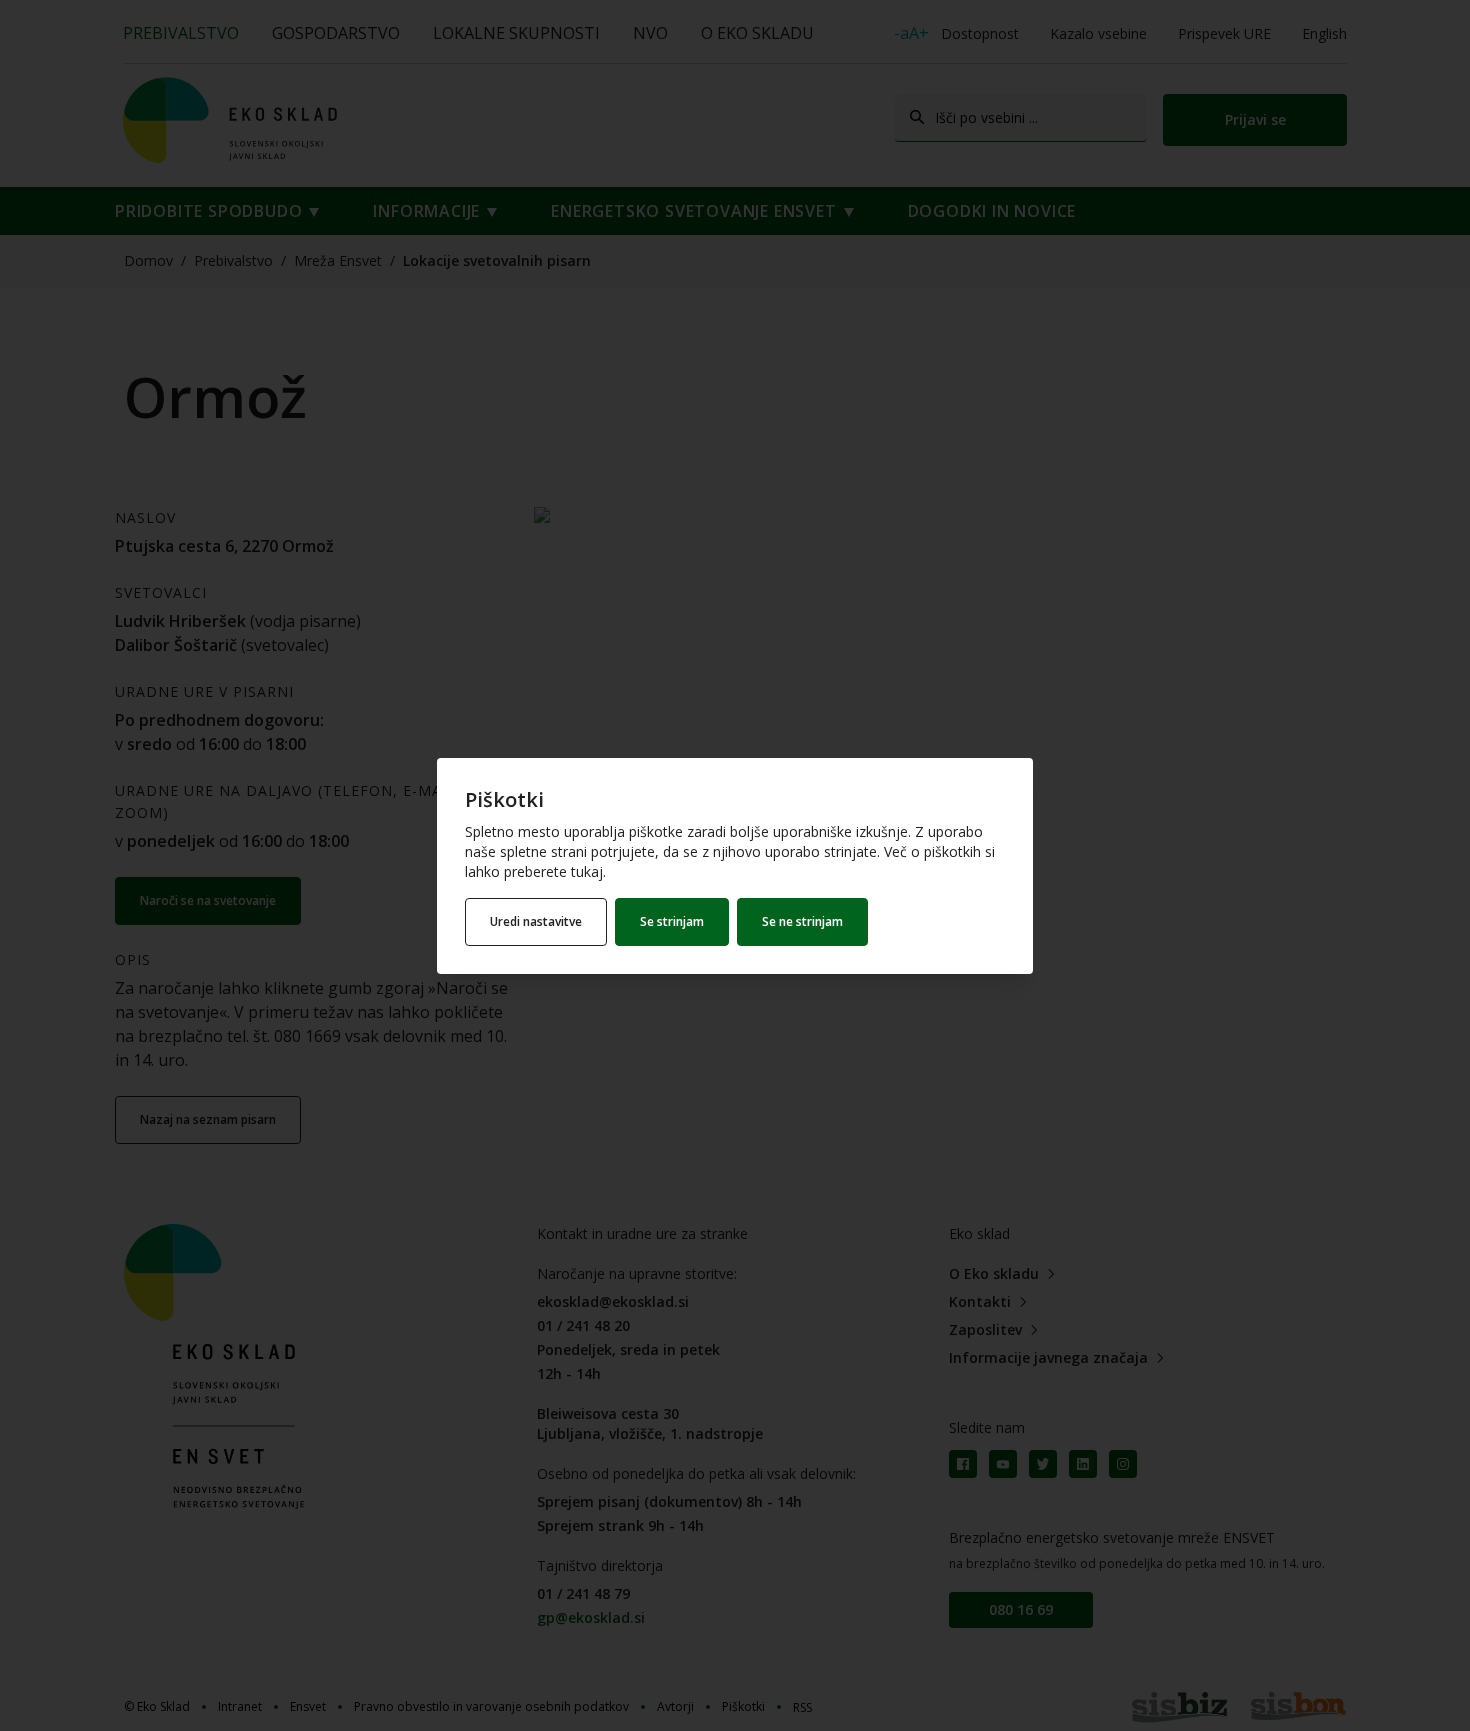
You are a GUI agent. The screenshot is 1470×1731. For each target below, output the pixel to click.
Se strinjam (672, 921)
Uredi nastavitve (536, 921)
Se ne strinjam (802, 921)
